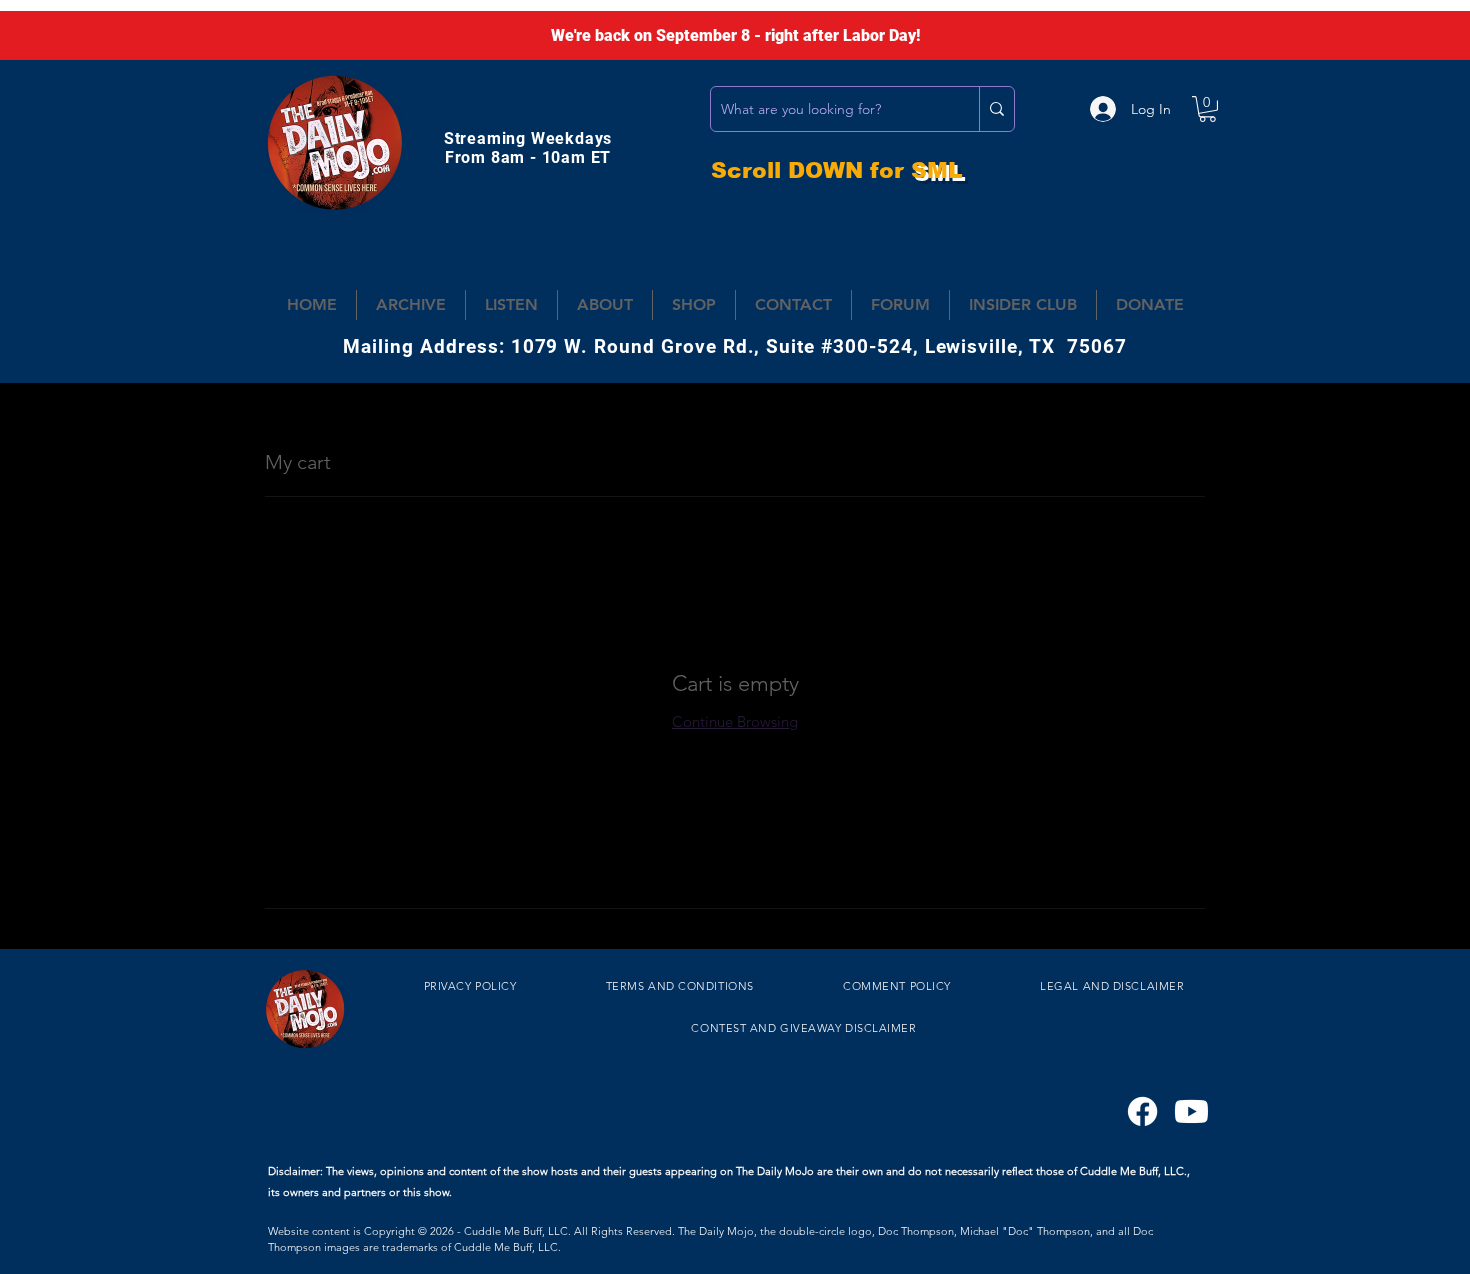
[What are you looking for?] (996, 109)
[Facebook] (1142, 1111)
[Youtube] (1191, 1111)
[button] (1207, 109)
